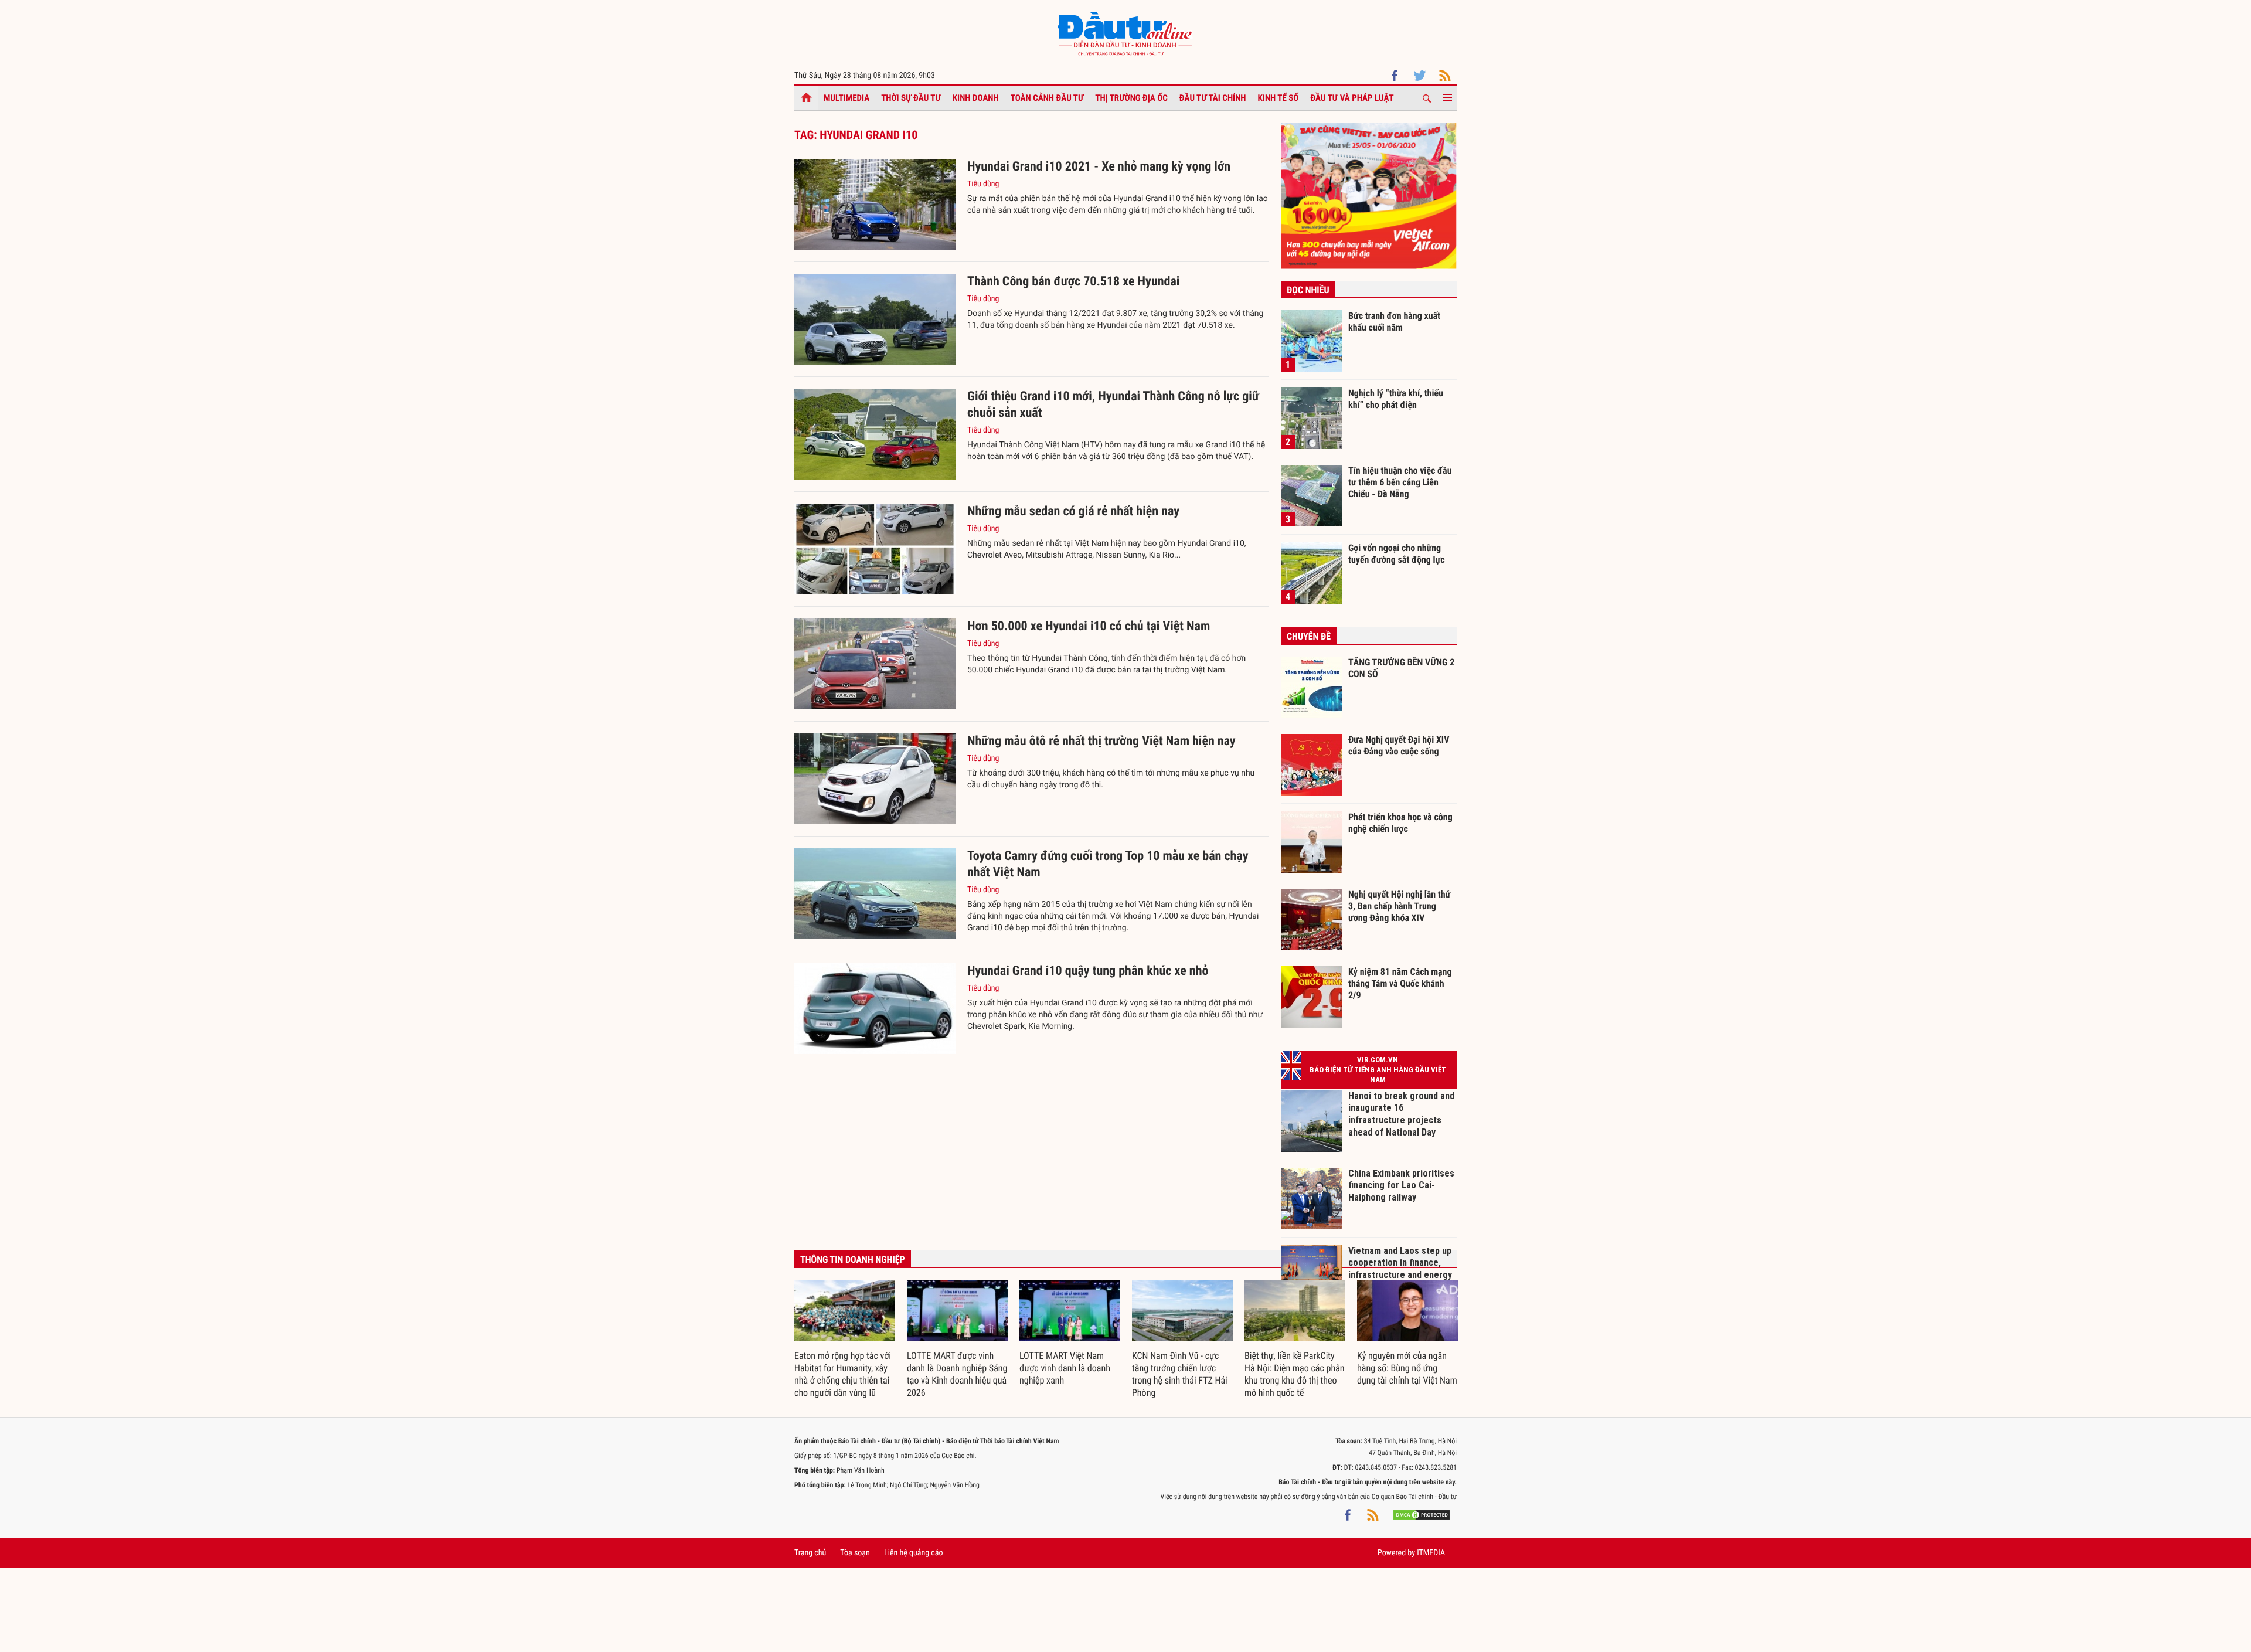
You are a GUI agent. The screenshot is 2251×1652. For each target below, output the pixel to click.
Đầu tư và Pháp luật (1352, 98)
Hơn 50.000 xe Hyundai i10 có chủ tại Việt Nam (1089, 626)
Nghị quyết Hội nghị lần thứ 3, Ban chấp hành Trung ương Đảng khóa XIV (1399, 906)
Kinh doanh (976, 98)
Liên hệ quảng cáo (914, 1553)
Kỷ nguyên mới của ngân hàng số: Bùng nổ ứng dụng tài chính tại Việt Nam (1407, 1368)
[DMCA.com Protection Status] (1422, 1514)
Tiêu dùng (983, 184)
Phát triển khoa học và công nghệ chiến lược (1400, 823)
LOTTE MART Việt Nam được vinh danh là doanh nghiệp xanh (1065, 1368)
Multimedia (846, 98)
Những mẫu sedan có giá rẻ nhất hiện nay (1073, 511)
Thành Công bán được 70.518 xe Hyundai (1073, 282)
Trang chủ (810, 1553)
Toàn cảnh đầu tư (1047, 98)
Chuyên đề (1309, 636)
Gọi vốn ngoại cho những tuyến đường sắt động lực (1397, 554)
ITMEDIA (1431, 1553)
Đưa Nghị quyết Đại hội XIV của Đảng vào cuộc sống (1399, 745)
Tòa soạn (855, 1553)
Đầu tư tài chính (1213, 98)
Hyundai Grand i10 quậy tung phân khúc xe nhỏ (1088, 971)
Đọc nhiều (1308, 290)
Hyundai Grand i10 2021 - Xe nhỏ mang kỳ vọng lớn (1099, 167)
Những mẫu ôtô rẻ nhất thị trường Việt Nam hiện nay (1101, 741)
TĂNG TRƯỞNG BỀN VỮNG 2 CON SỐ (1401, 668)
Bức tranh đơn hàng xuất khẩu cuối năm (1394, 322)
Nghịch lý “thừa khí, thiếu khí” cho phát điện (1396, 399)
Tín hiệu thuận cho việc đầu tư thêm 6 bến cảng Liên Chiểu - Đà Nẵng (1400, 482)
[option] (845, 1340)
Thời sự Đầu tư (911, 98)
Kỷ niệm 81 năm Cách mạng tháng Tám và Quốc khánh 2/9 (1400, 983)
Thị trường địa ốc (1131, 98)
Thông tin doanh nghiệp (853, 1260)
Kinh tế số (1278, 98)
